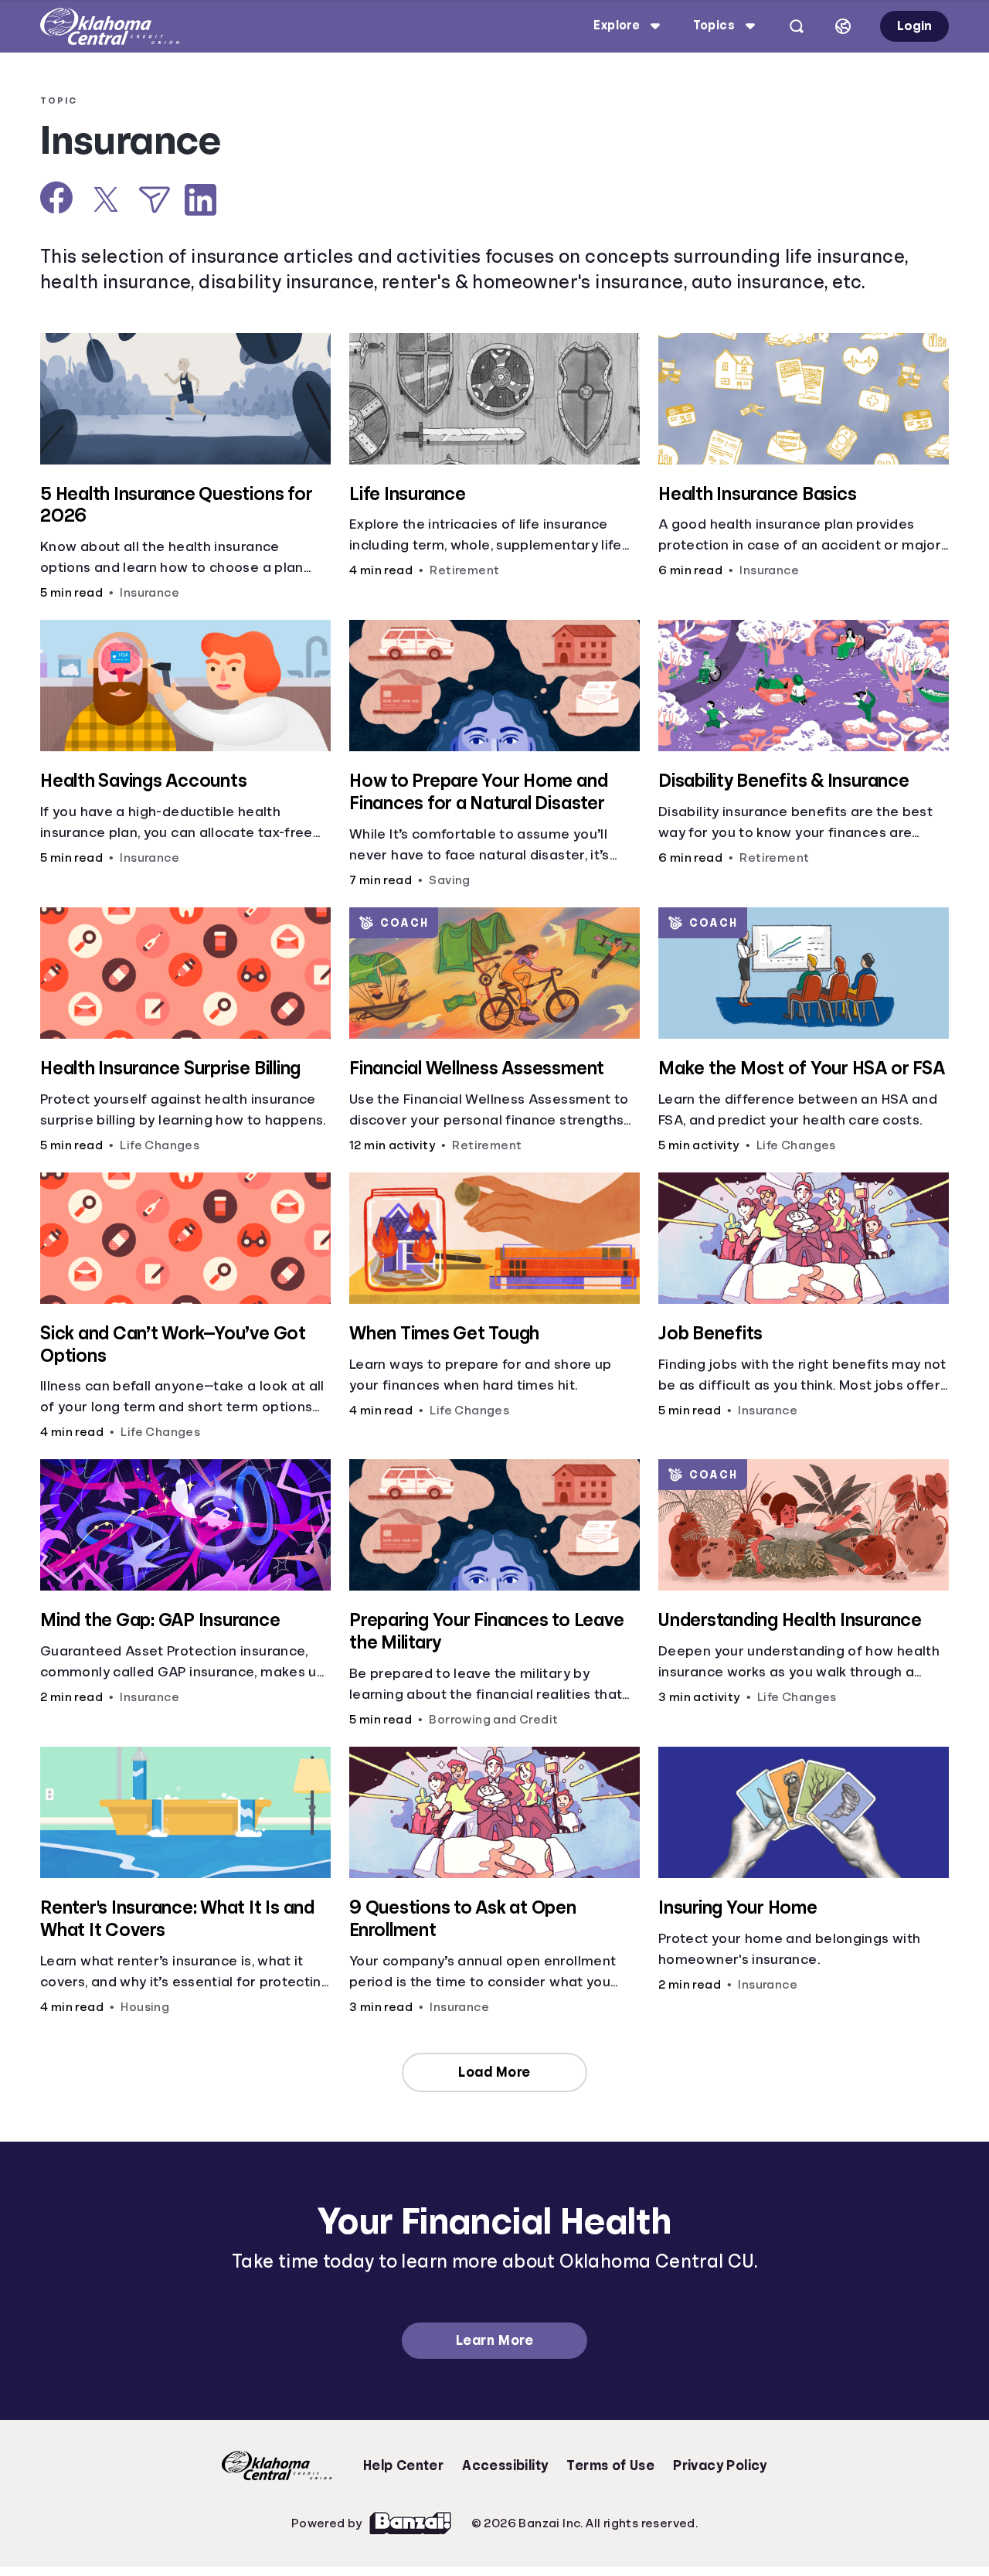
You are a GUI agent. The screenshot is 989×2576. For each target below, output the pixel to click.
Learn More (494, 2340)
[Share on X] (106, 199)
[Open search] (797, 26)
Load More (494, 2072)
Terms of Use (610, 2465)
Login (914, 26)
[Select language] (843, 26)
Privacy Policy (720, 2465)
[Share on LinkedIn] (201, 200)
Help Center (403, 2465)
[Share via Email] (155, 200)
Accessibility (505, 2465)
